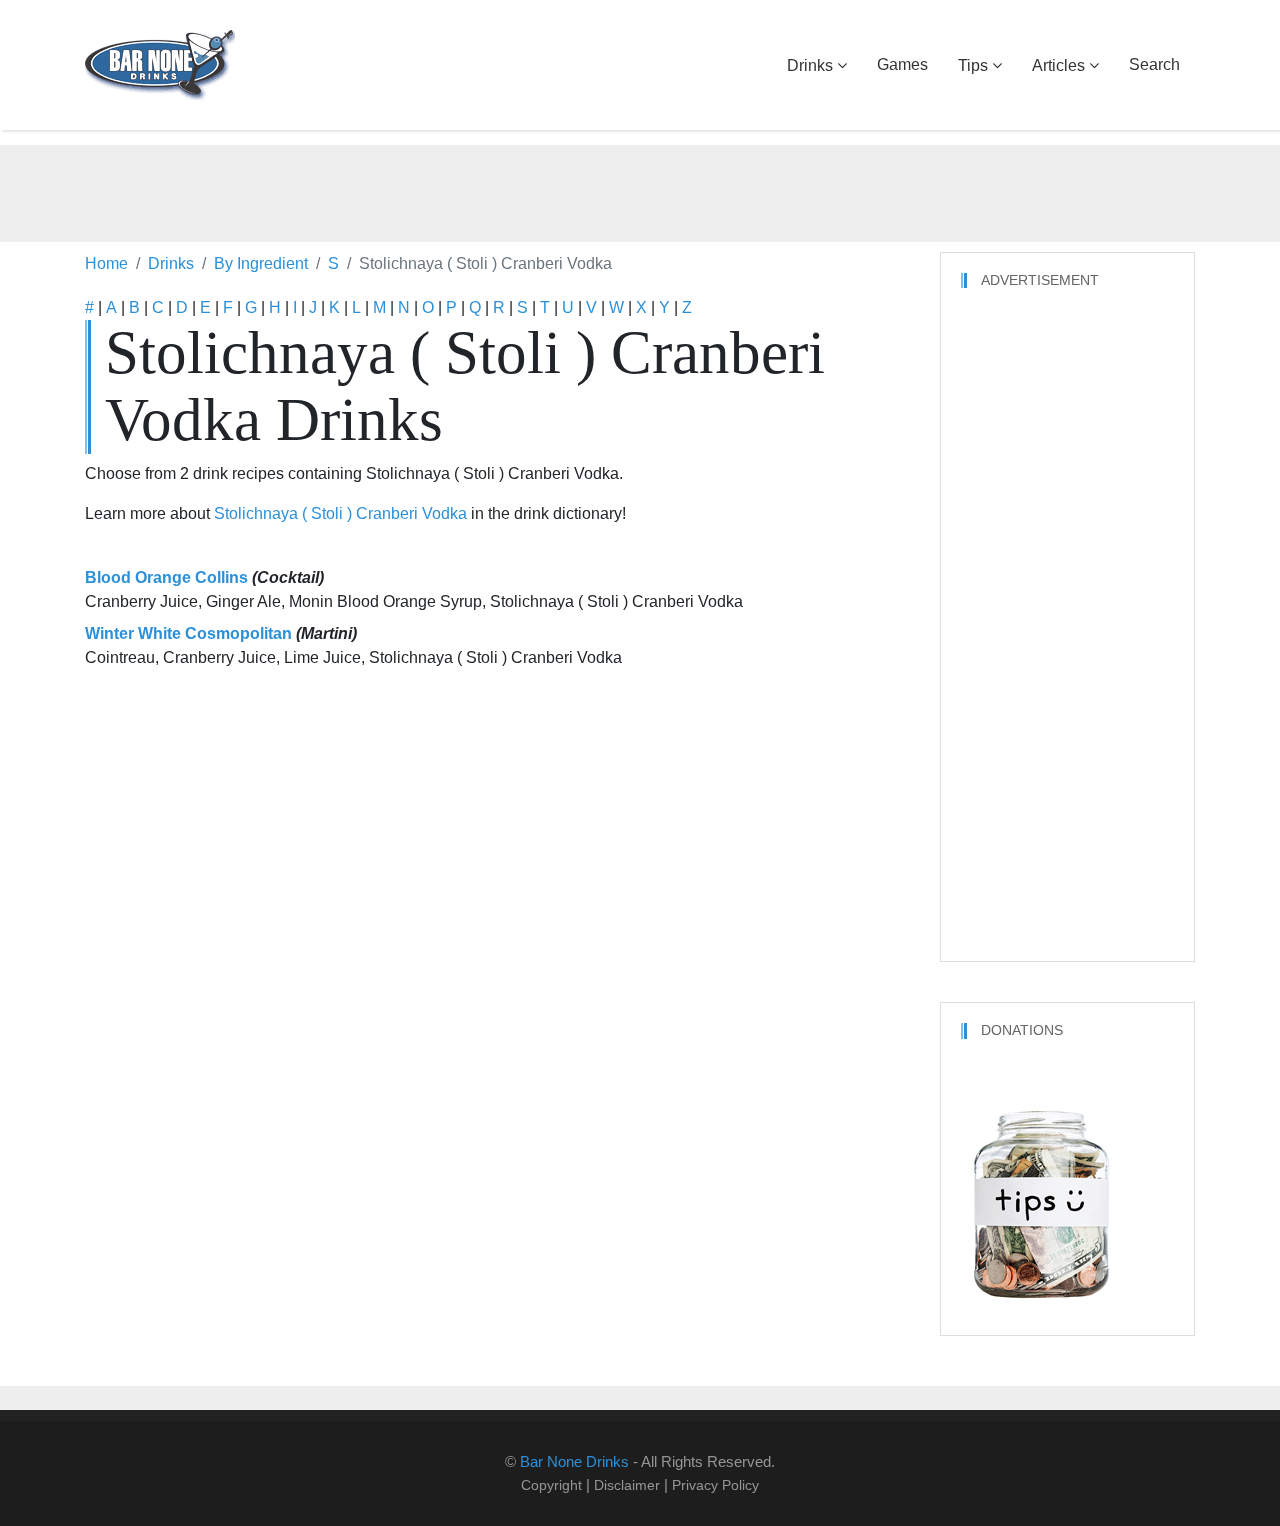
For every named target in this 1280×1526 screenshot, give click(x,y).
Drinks (810, 65)
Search (1154, 64)
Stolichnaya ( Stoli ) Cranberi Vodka (340, 513)
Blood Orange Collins (166, 577)
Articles (1058, 65)
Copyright (551, 1485)
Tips (973, 65)
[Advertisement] (640, 190)
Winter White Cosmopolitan (188, 633)
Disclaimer (627, 1485)
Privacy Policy (715, 1485)
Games (902, 64)
